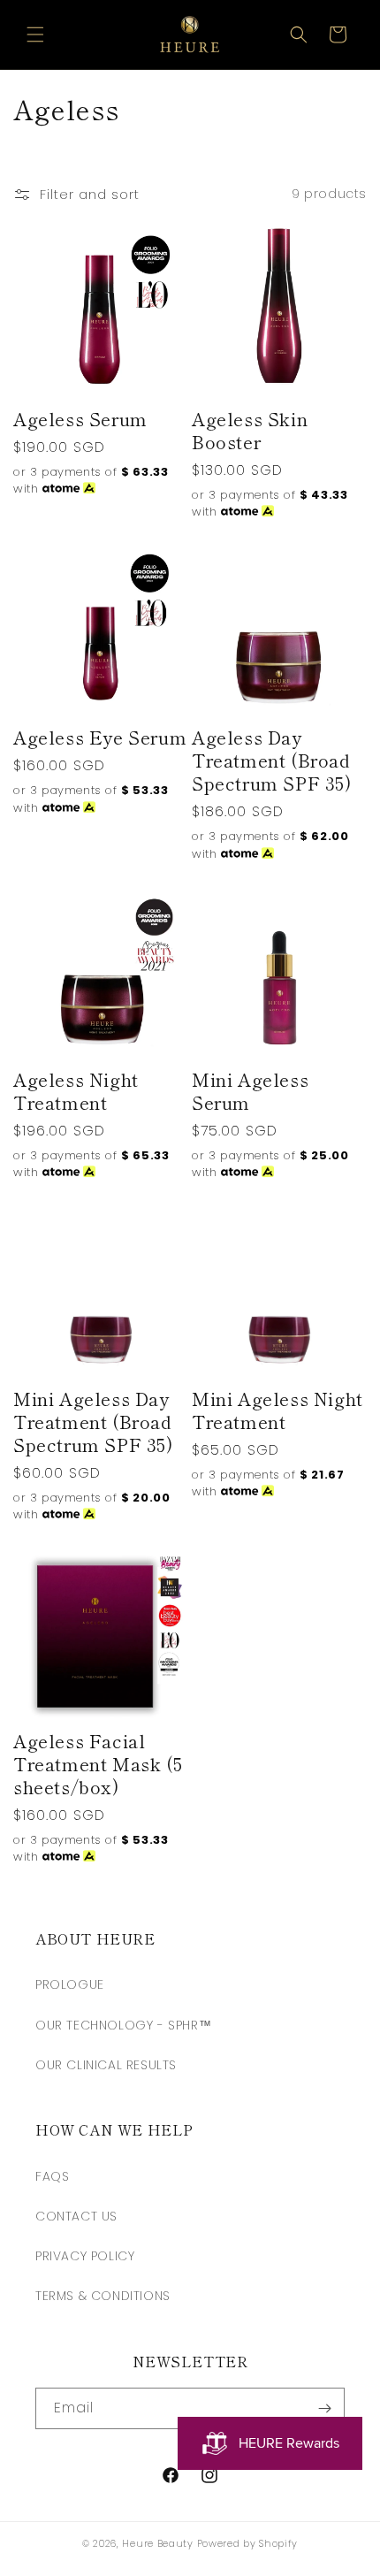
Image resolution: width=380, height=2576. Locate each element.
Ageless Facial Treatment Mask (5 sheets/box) (98, 1764)
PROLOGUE (70, 1984)
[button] (35, 34)
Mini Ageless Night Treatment (277, 1410)
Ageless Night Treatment (76, 1091)
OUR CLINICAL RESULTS (106, 2065)
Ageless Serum (80, 419)
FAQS (52, 2176)
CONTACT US (76, 2216)
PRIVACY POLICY (85, 2256)
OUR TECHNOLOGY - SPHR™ (123, 2025)
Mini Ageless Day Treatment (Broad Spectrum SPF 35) (93, 1422)
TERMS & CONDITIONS (103, 2296)
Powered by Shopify (248, 2543)
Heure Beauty (157, 2543)
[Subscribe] (324, 2408)
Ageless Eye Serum (100, 738)
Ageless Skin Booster (250, 431)
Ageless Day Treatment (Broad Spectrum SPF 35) (272, 761)
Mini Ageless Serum (250, 1091)
